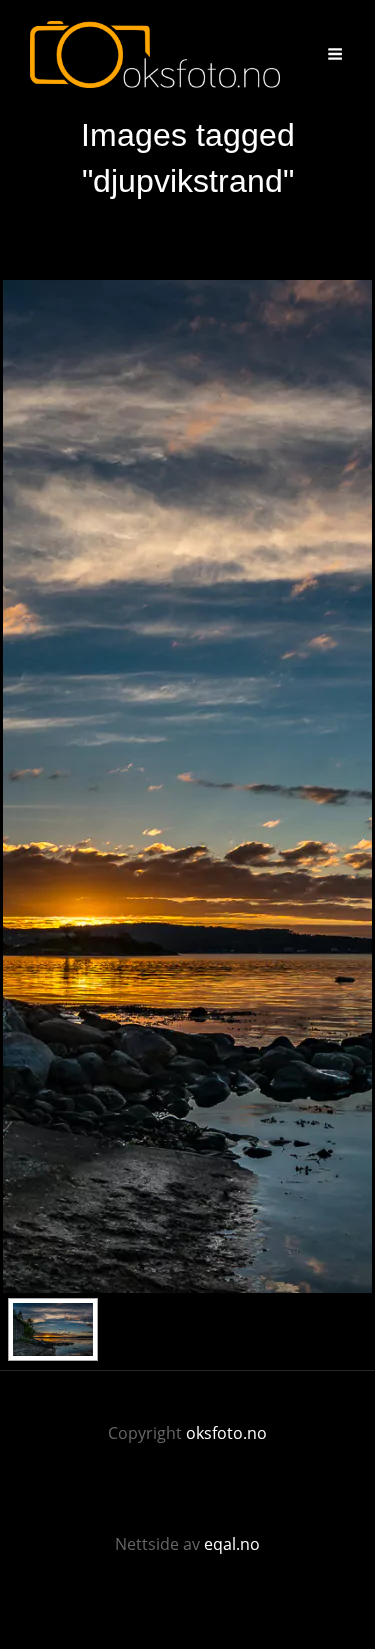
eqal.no (232, 1544)
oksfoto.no (226, 1433)
